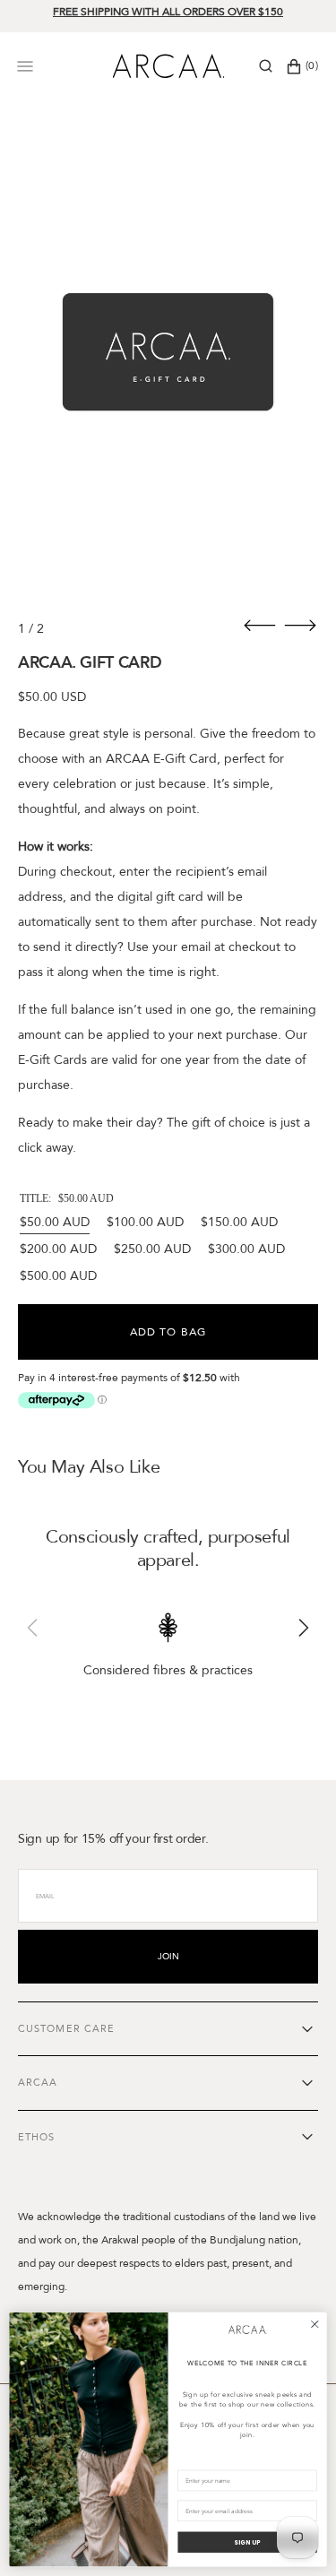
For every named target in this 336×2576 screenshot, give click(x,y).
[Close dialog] (314, 2324)
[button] (266, 66)
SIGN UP (247, 2542)
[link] (248, 2330)
